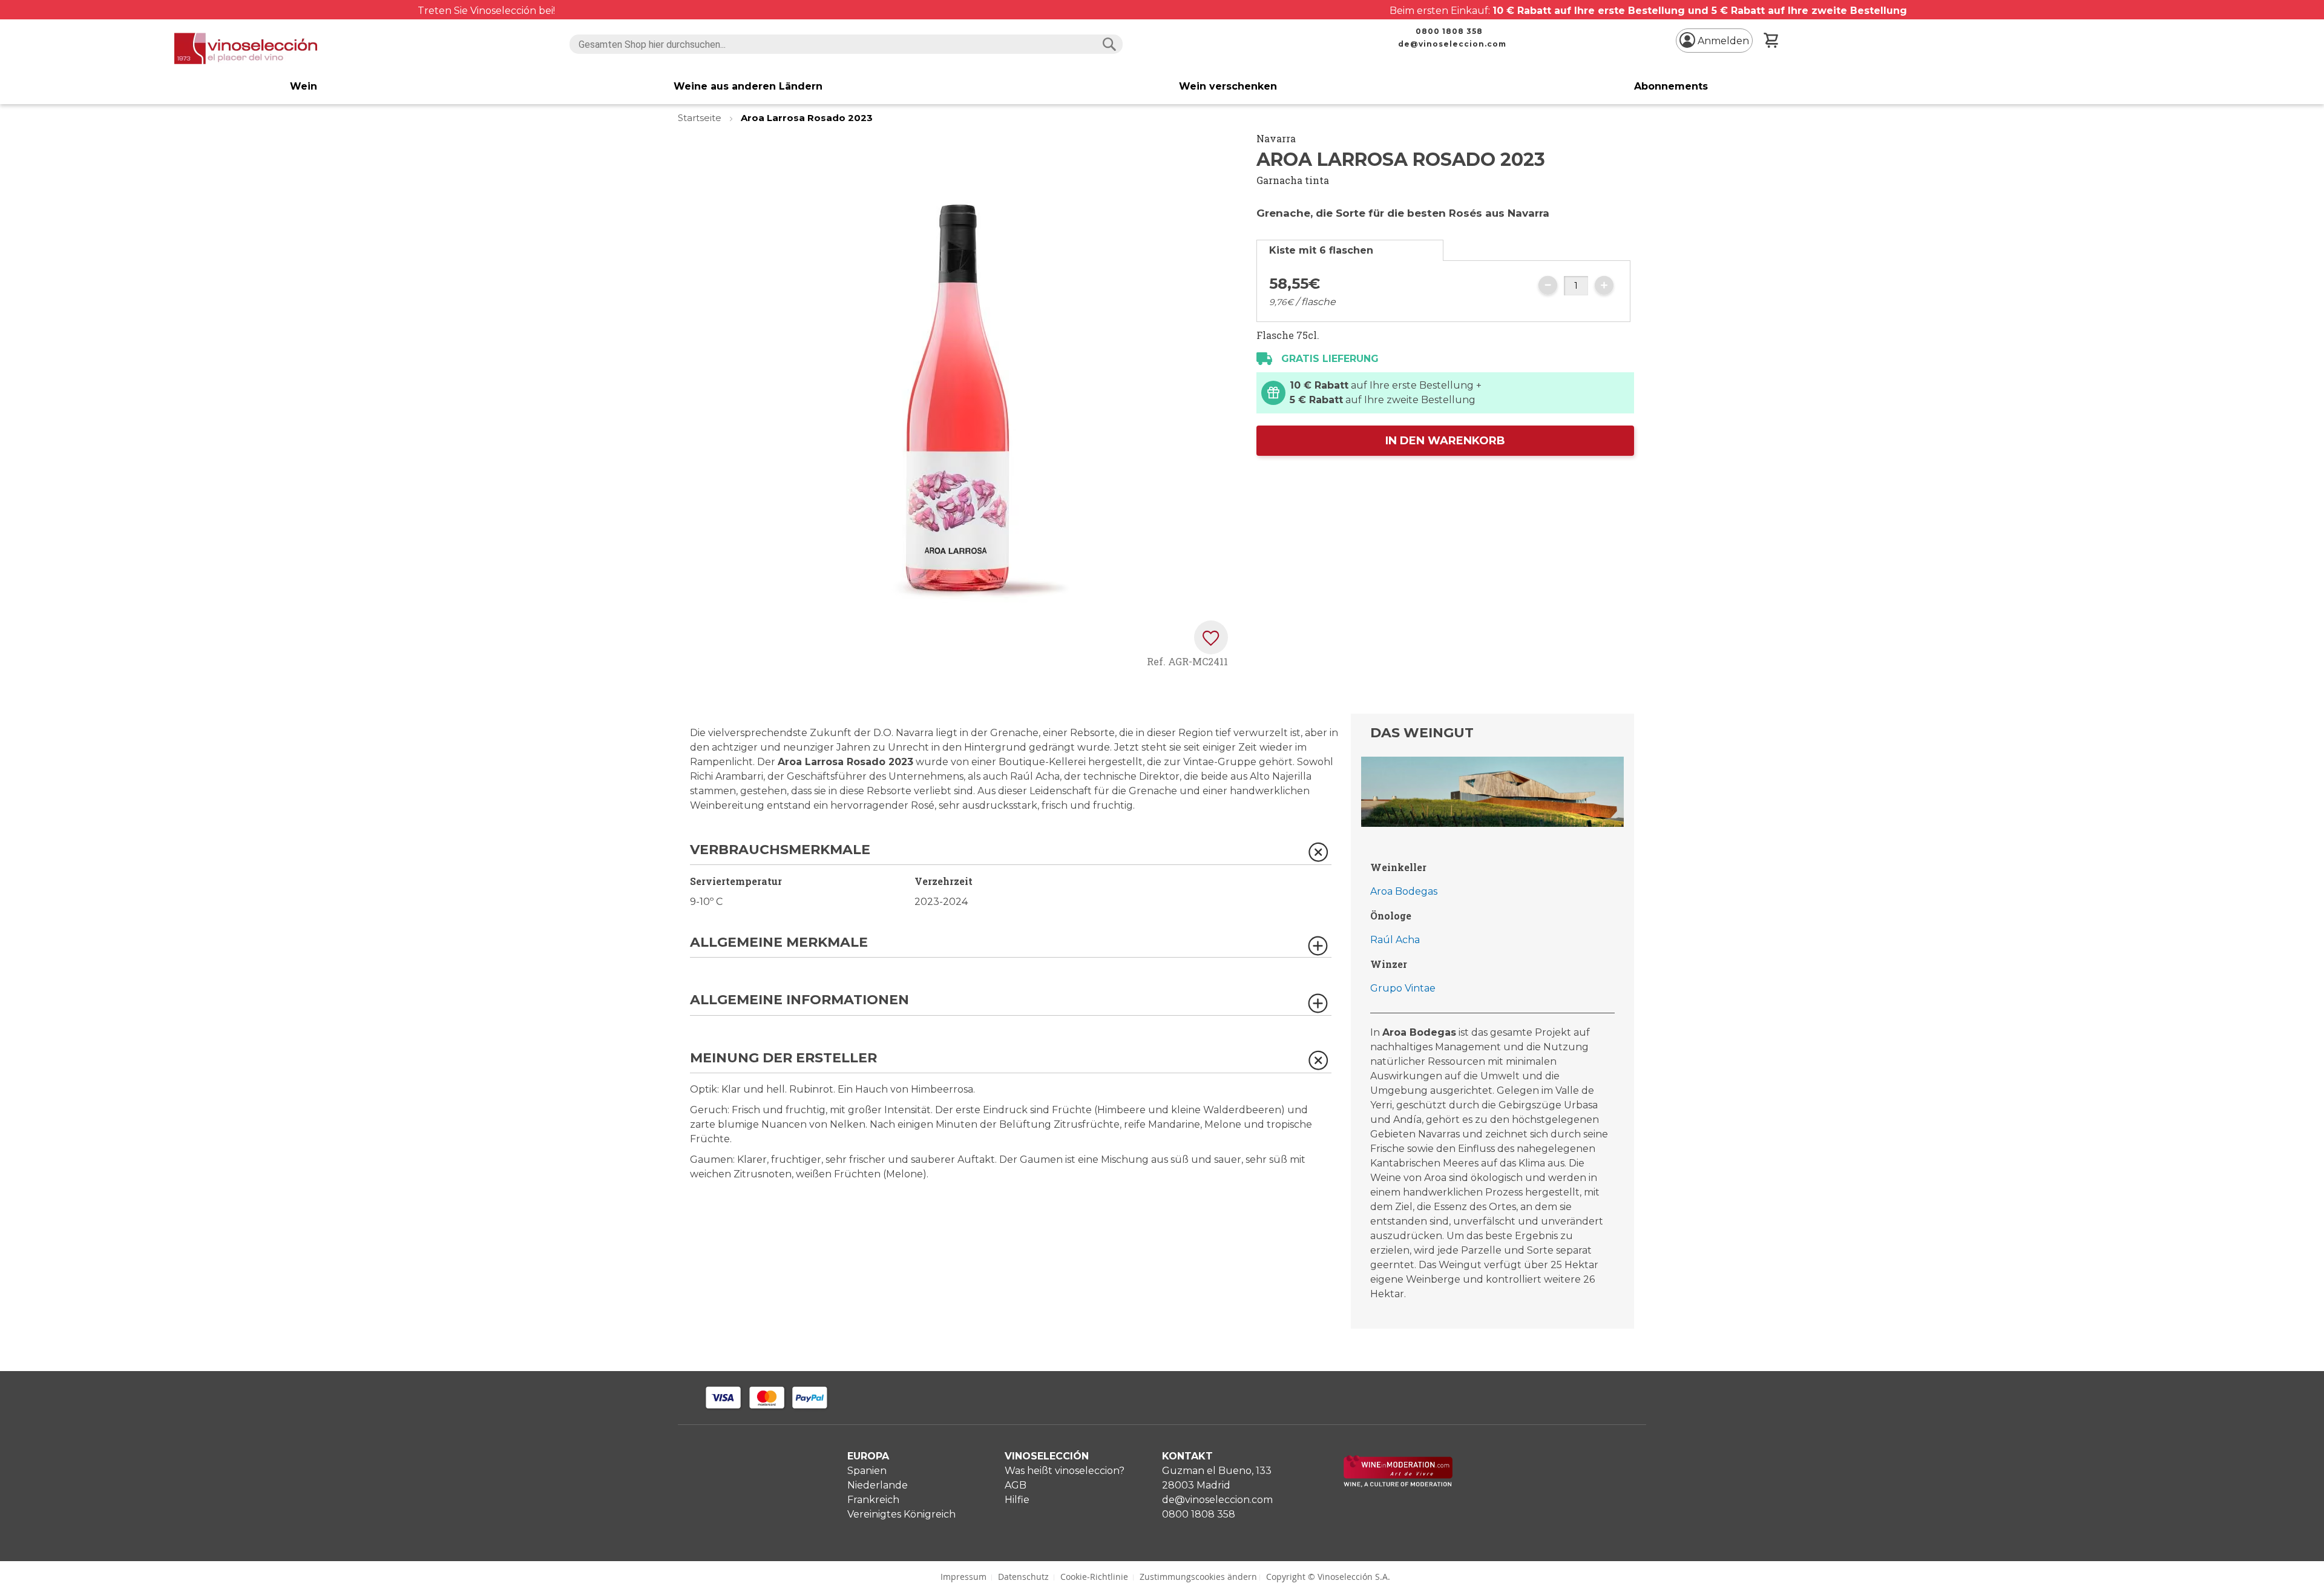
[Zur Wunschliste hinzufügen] (1211, 637)
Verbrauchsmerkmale (780, 850)
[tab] (1350, 250)
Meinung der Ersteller (783, 1058)
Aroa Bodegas (1404, 891)
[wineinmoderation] (1398, 1484)
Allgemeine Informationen (799, 1000)
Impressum (963, 1577)
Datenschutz (1023, 1577)
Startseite (701, 118)
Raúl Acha (1395, 940)
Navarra (1276, 138)
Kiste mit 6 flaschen (1321, 250)
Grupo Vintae (1403, 988)
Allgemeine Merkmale (779, 943)
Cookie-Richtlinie (1094, 1577)
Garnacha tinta (1293, 180)
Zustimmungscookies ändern (1198, 1577)
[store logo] (246, 48)
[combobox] (846, 44)
